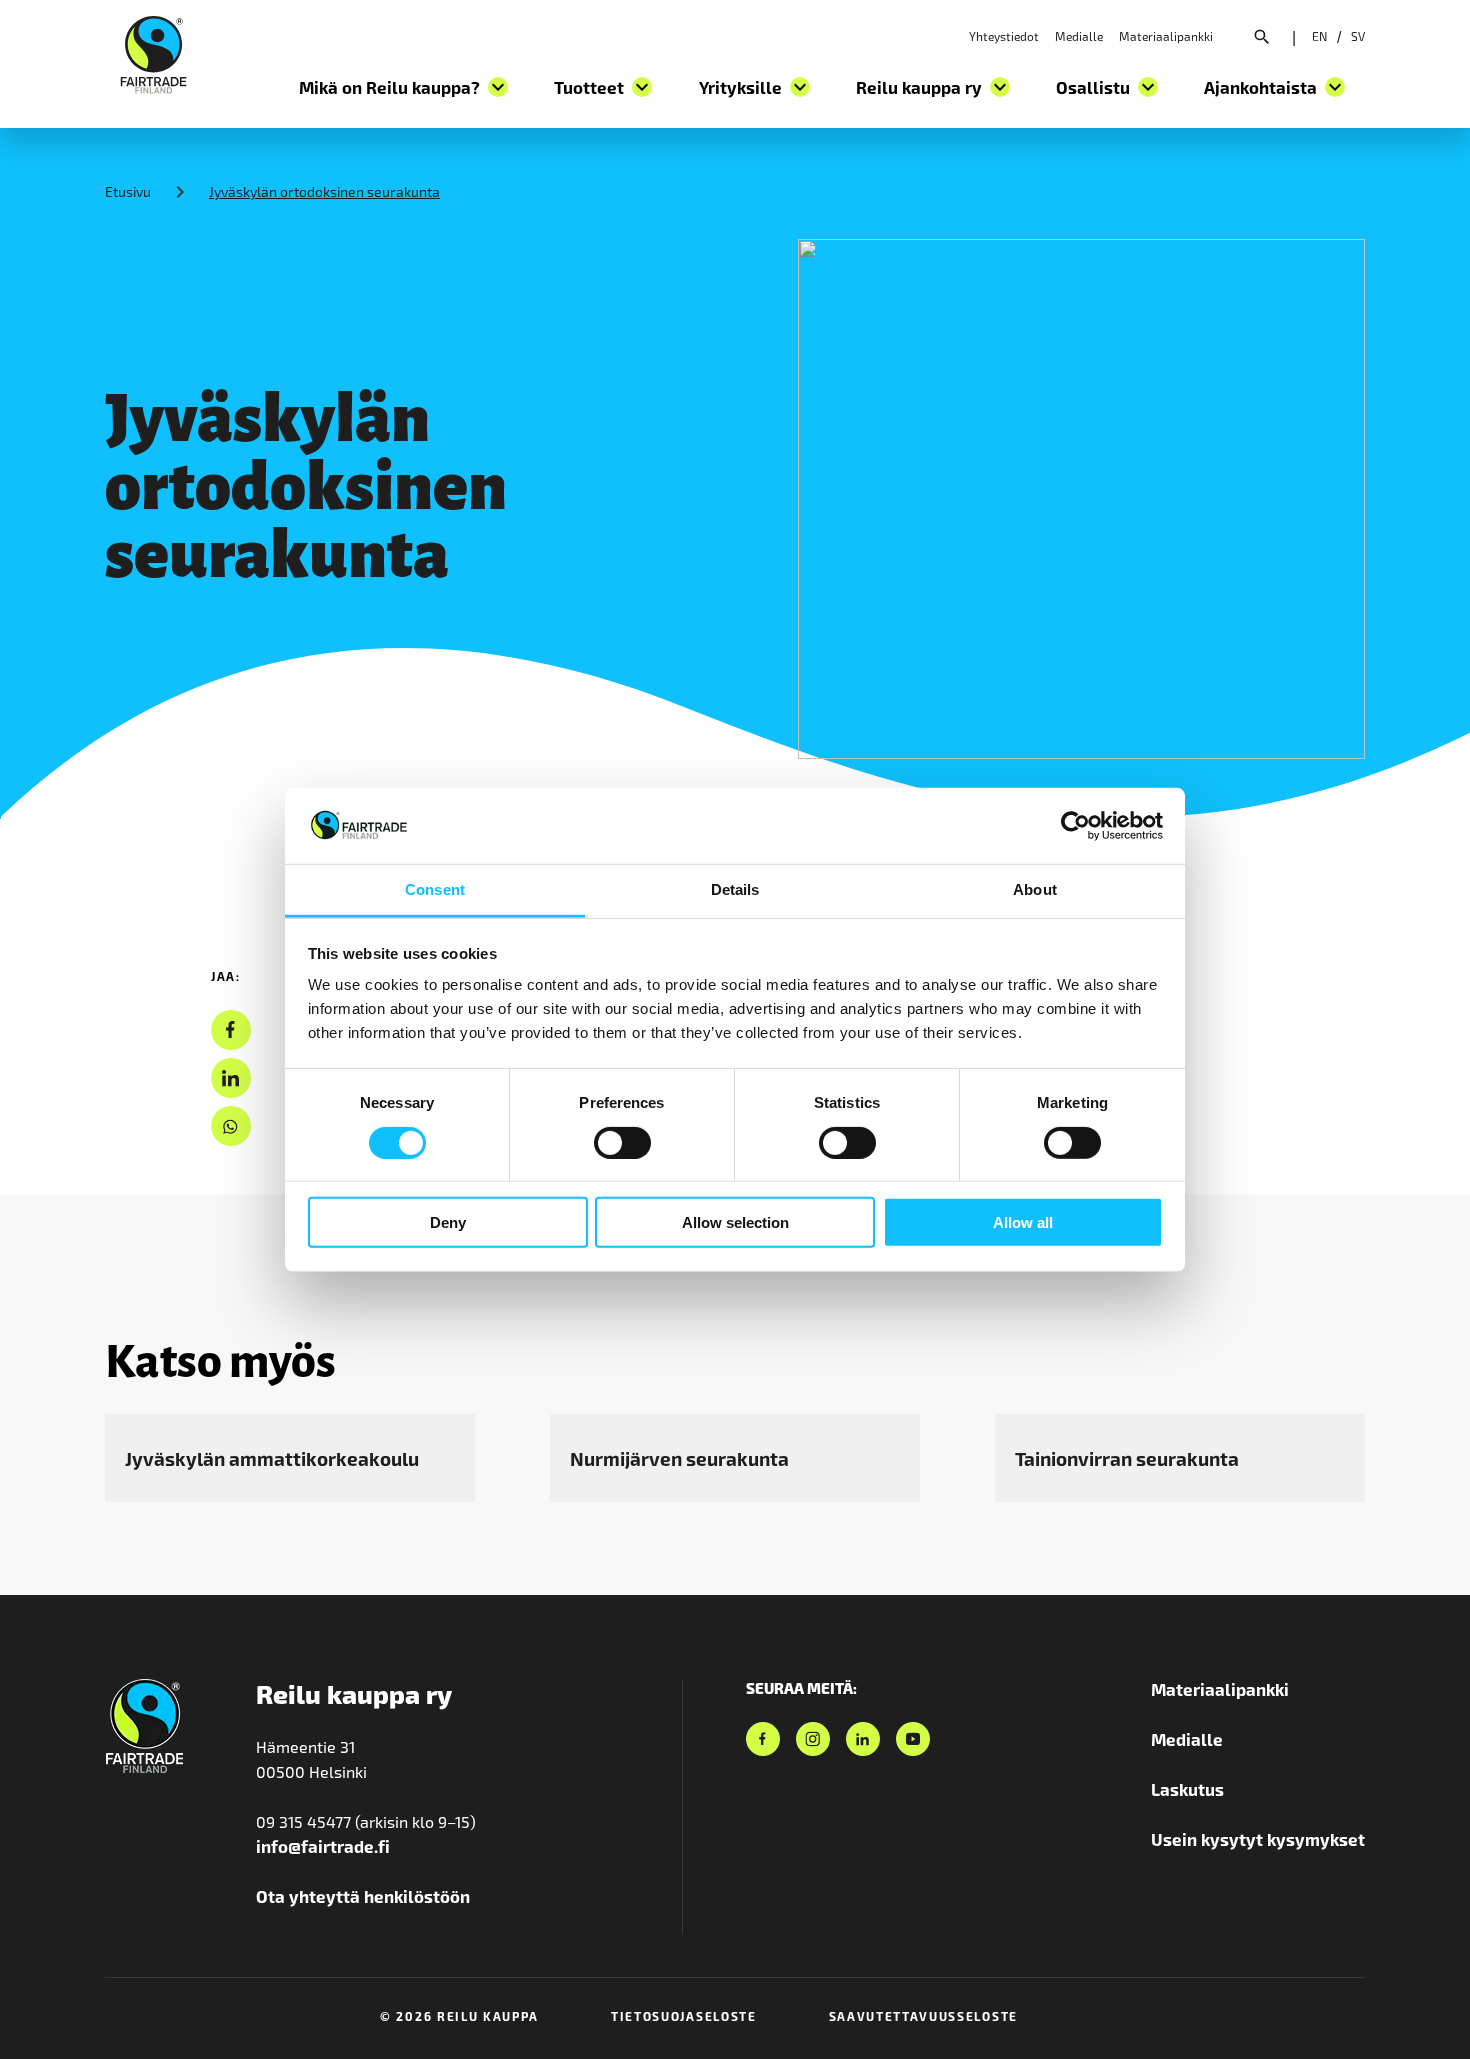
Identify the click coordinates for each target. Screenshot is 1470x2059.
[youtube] (913, 1739)
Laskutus (1187, 1789)
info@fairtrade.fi (323, 1846)
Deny (448, 1222)
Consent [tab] (435, 889)
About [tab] (1035, 889)
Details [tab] (735, 889)
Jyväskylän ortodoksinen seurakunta (324, 191)
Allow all (1023, 1222)
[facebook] (230, 1030)
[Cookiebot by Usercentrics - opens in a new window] (1075, 826)
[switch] (622, 1142)
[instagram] (813, 1739)
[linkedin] (230, 1078)
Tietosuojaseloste (684, 2016)
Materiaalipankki (1166, 36)
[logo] (153, 52)
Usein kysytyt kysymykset (1258, 1839)
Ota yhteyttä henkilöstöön (363, 1896)
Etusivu (128, 191)
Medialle (1079, 36)
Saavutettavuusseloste (923, 2016)
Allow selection (735, 1222)
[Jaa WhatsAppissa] (230, 1126)
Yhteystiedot (1004, 36)
